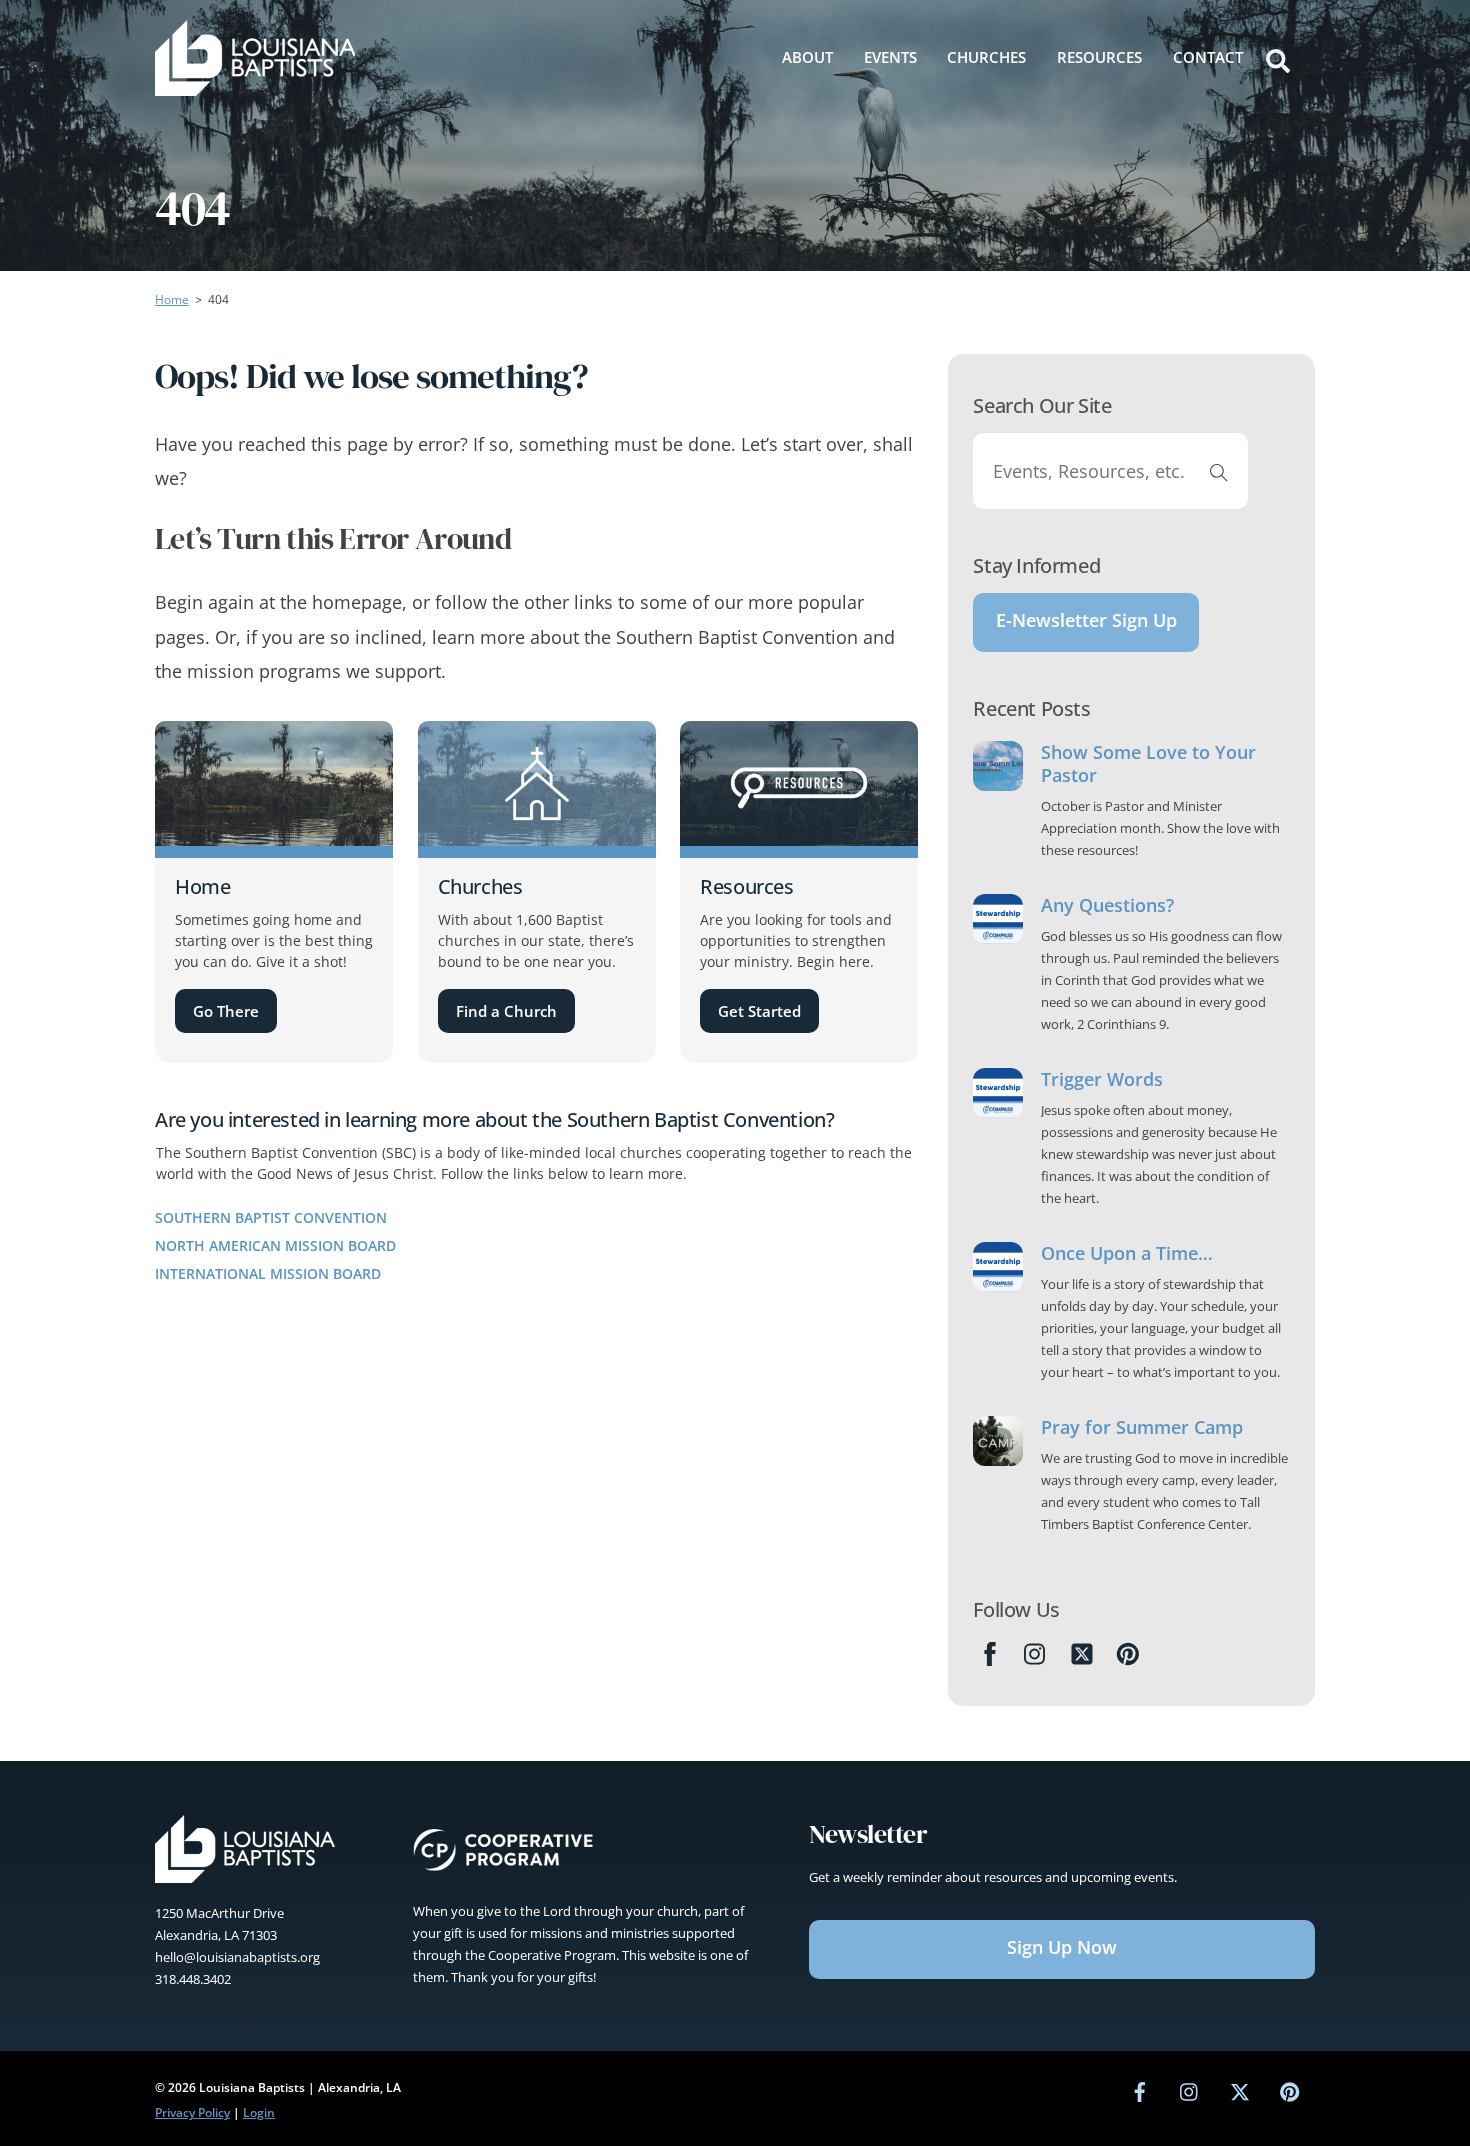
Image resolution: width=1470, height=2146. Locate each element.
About (807, 57)
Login (259, 2112)
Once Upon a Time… (1127, 1253)
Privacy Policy (192, 2112)
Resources (1099, 57)
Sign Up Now (1062, 1947)
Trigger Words (1102, 1079)
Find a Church (506, 1011)
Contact (1208, 57)
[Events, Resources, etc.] (1219, 471)
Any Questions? (1107, 905)
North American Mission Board (275, 1245)
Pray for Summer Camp (1142, 1427)
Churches (986, 57)
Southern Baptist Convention (271, 1217)
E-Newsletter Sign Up (1086, 620)
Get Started (759, 1011)
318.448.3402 (193, 1979)
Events (890, 57)
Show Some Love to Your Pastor (1148, 764)
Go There (226, 1011)
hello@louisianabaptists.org (237, 1957)
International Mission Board (268, 1273)
